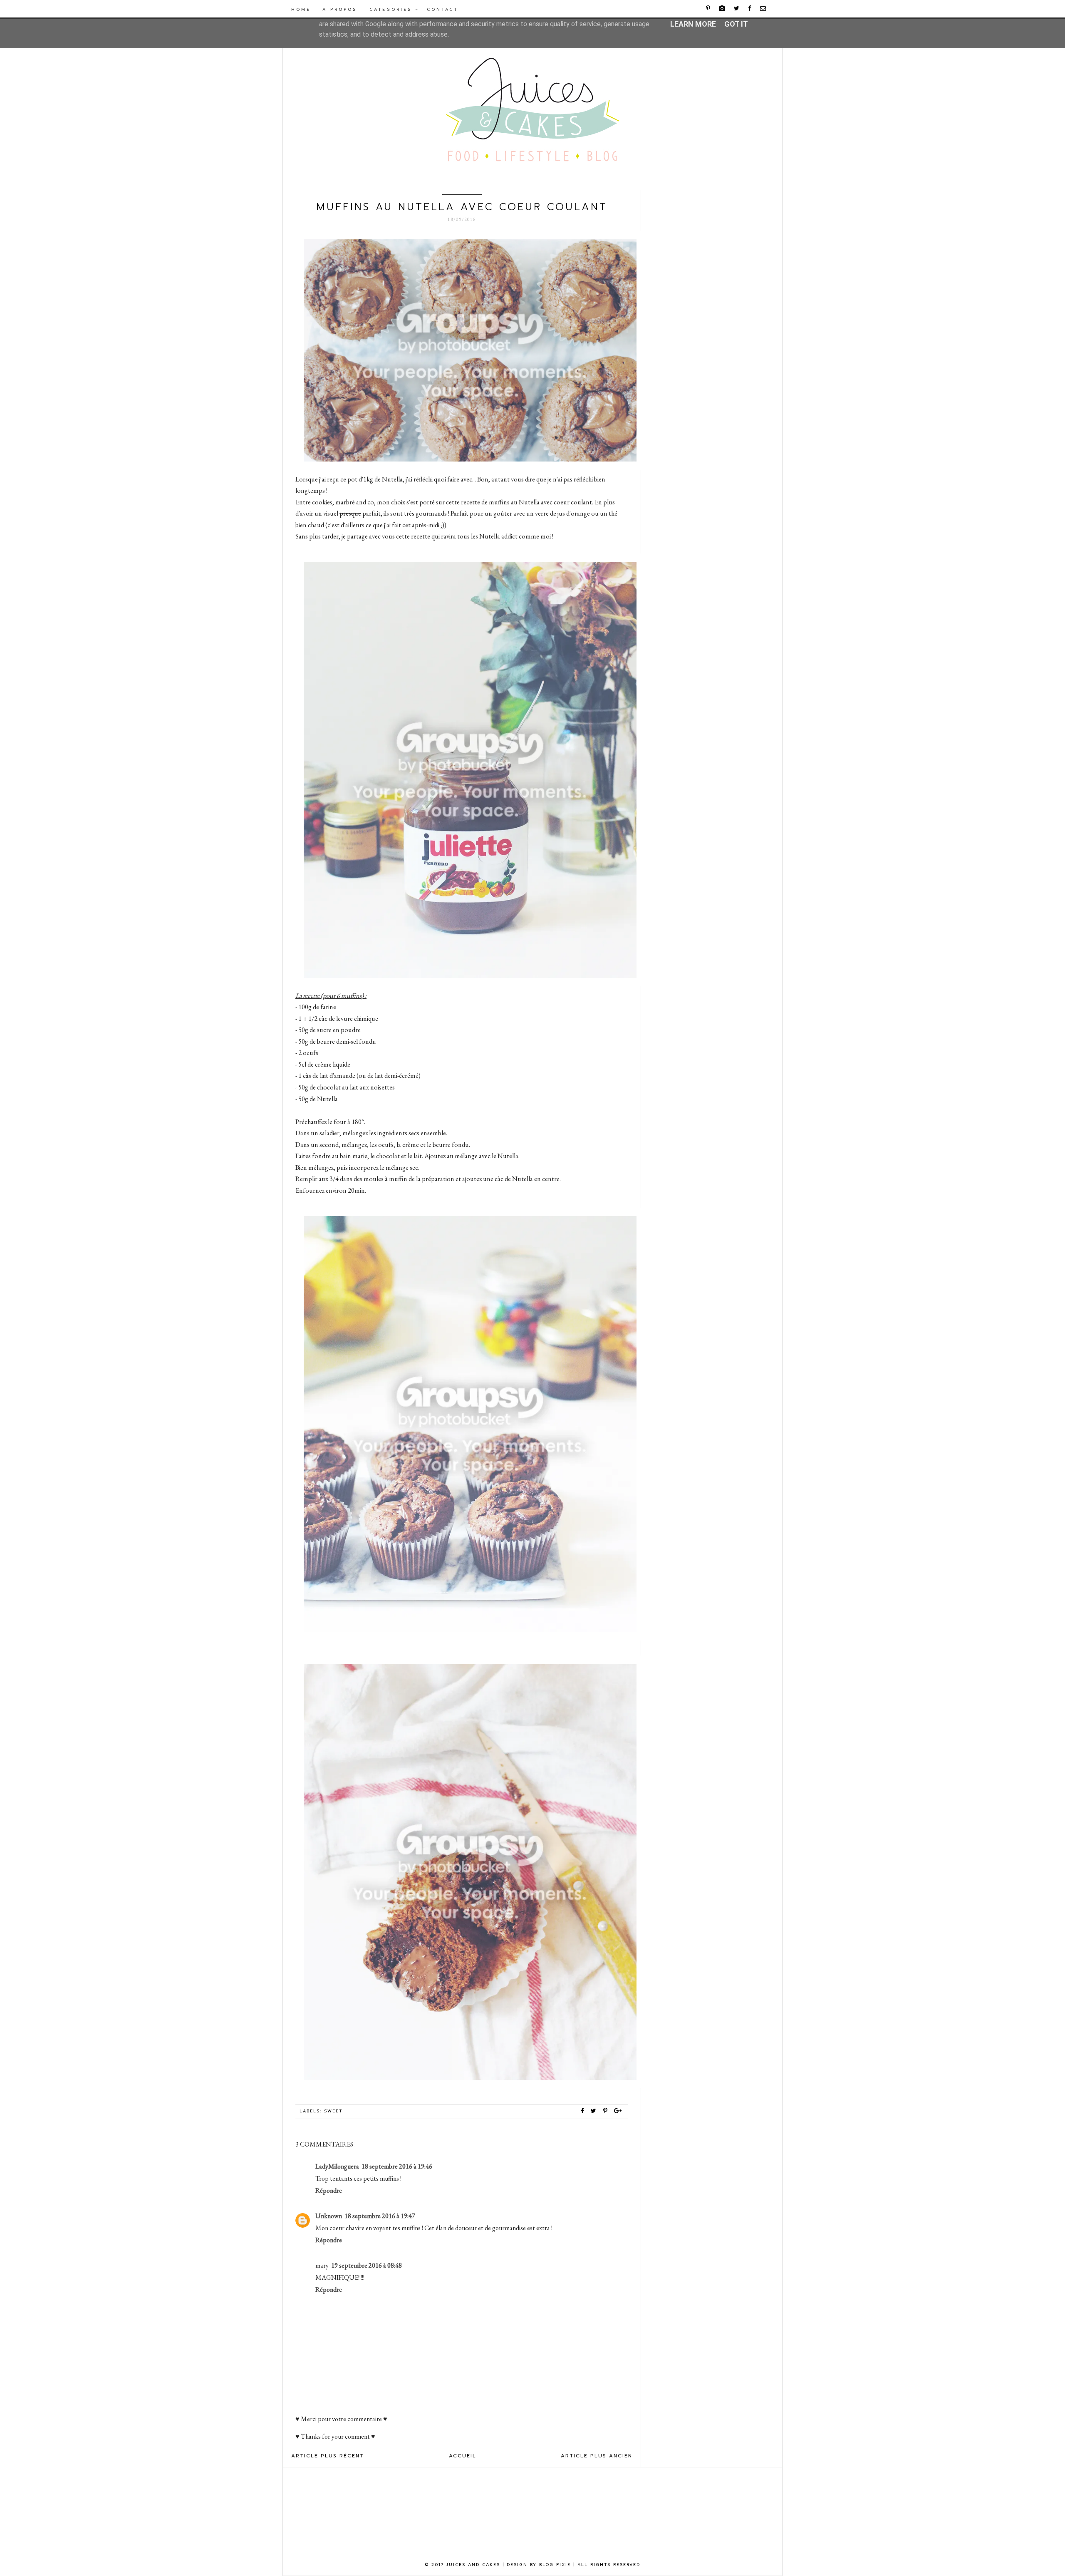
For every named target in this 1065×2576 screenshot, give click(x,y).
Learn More (693, 24)
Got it (736, 24)
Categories (392, 9)
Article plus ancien (597, 2456)
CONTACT (442, 9)
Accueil (463, 2456)
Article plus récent (328, 2456)
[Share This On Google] (618, 2111)
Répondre (329, 2190)
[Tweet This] (595, 2111)
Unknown (329, 2216)
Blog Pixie (555, 2565)
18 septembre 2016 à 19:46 (397, 2166)
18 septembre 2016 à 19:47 (380, 2216)
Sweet (333, 2111)
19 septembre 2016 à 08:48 (367, 2265)
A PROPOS (340, 9)
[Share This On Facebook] (583, 2111)
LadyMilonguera (337, 2166)
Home (301, 9)
